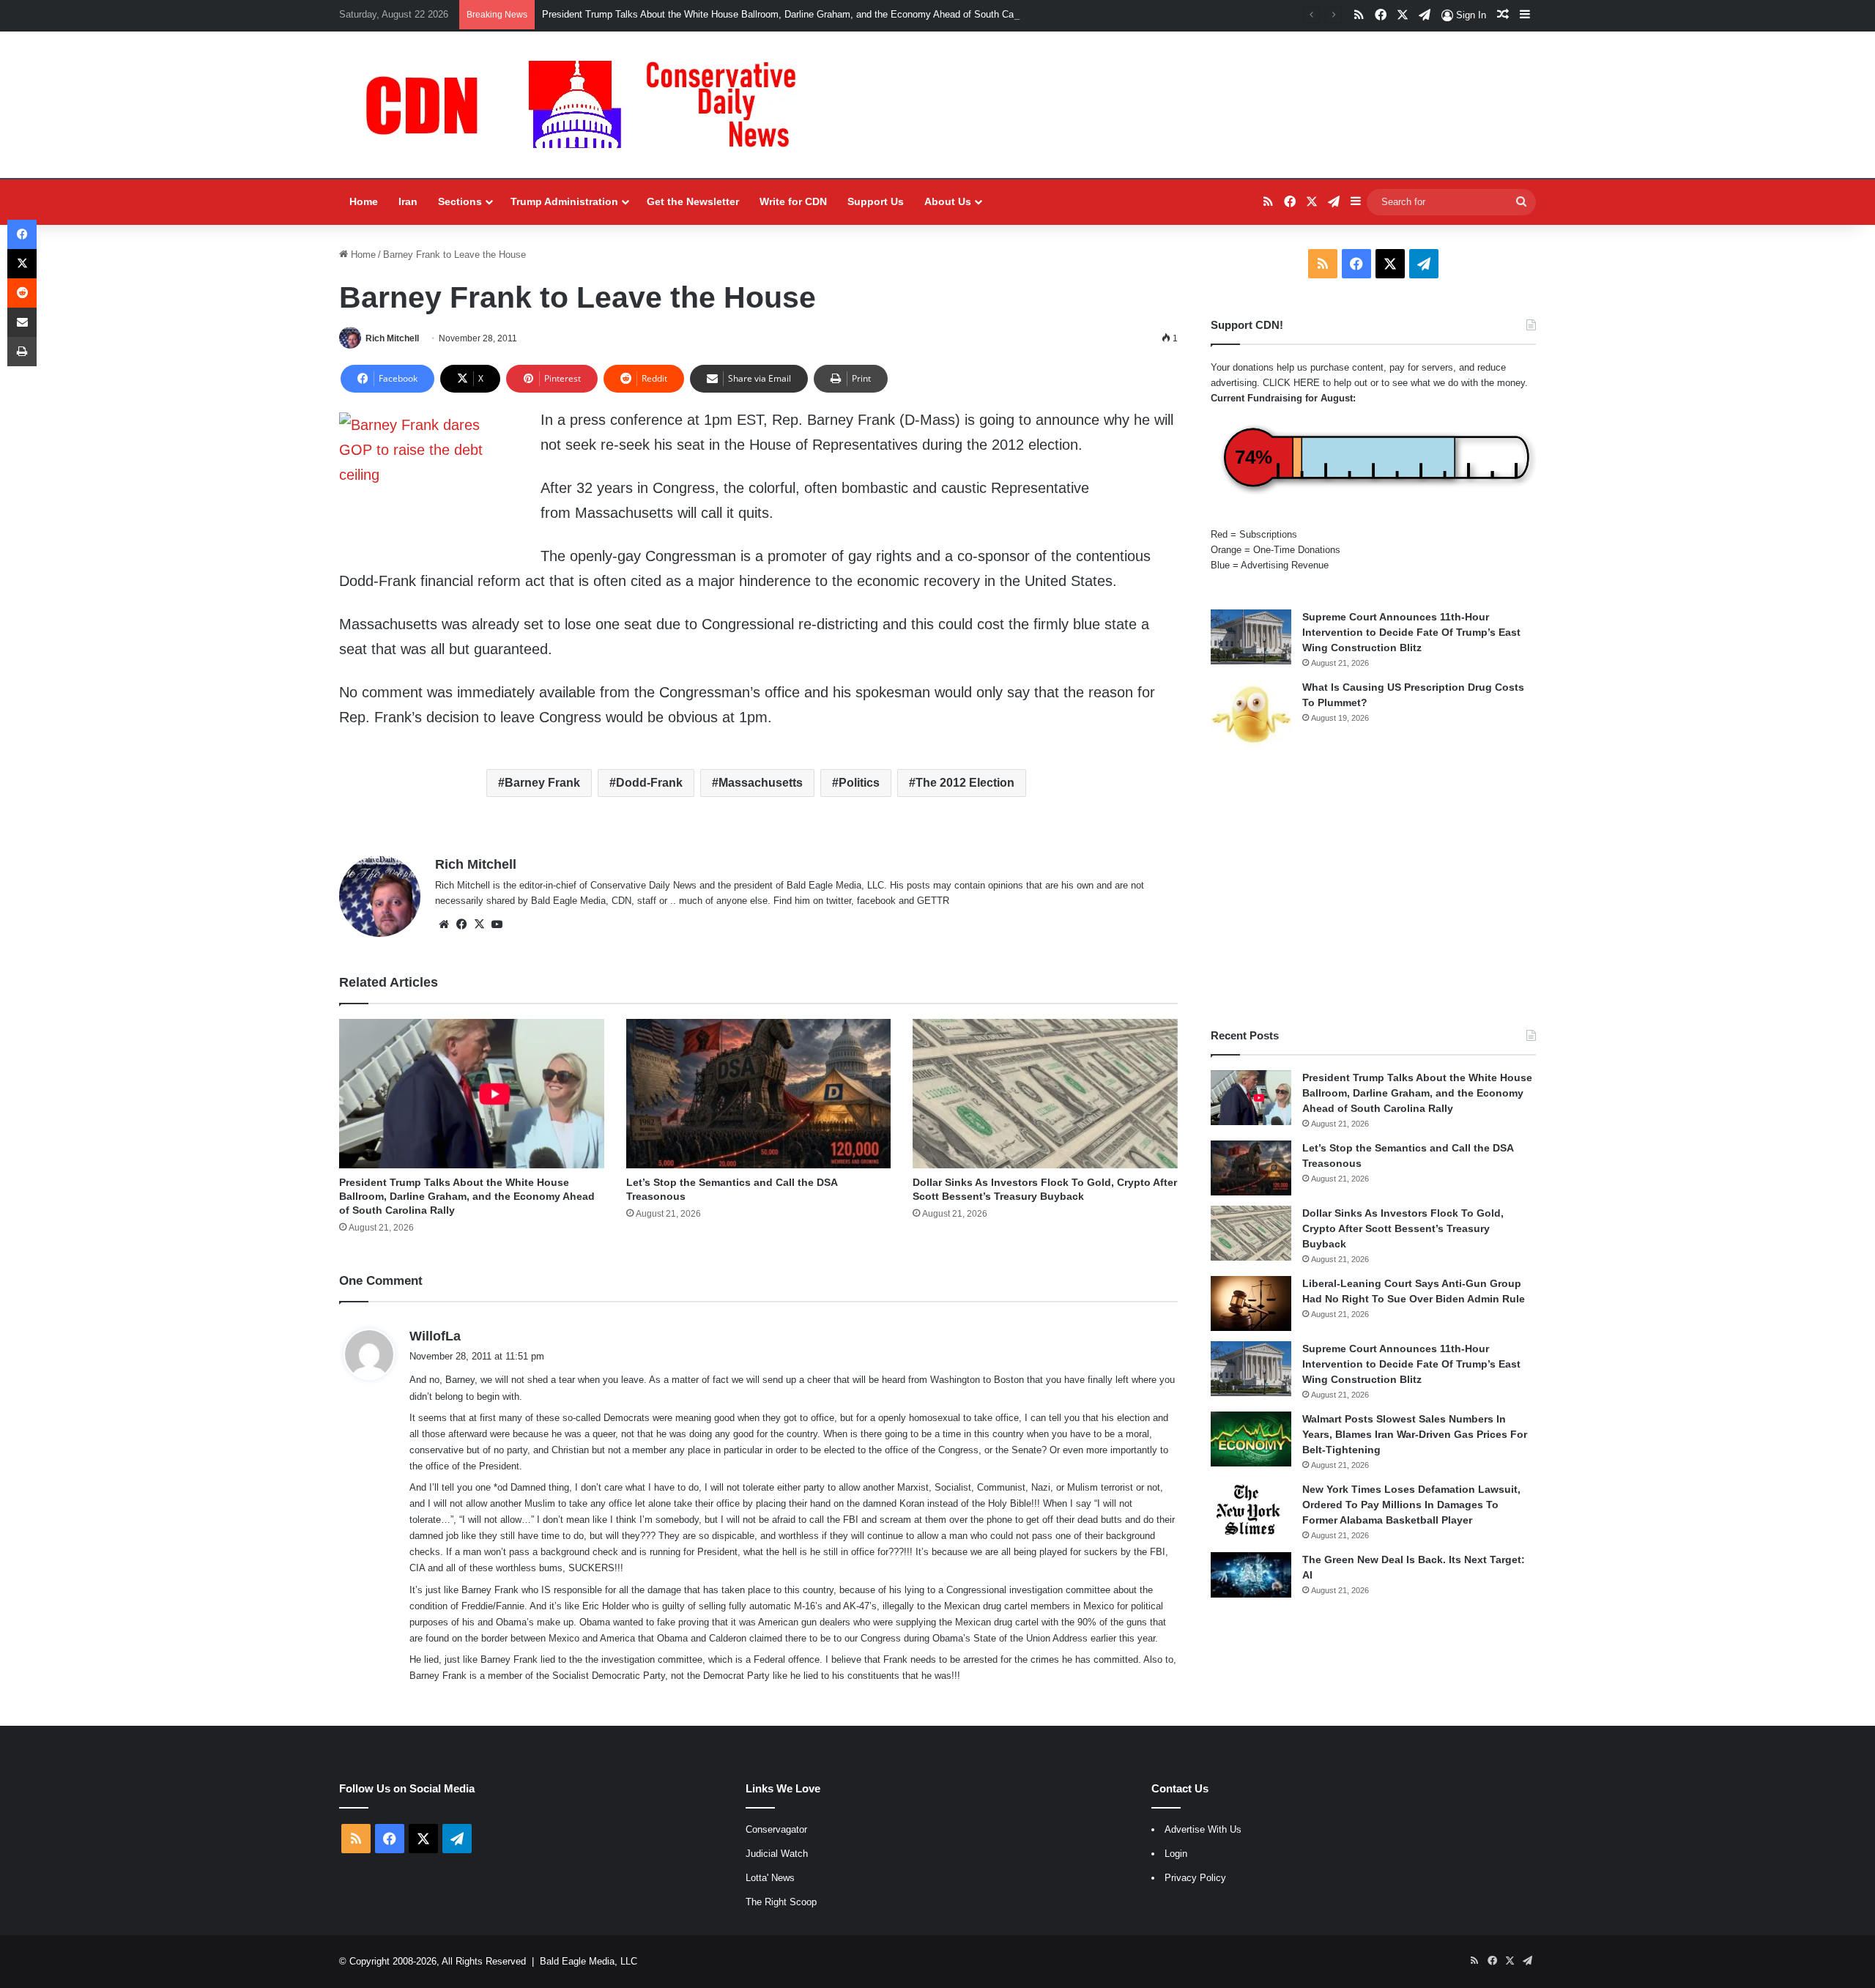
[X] (479, 924)
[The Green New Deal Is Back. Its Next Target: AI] (1251, 1575)
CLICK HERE (1291, 383)
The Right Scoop (781, 1902)
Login (1176, 1854)
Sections (460, 201)
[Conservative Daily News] (588, 105)
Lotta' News (770, 1878)
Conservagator (776, 1829)
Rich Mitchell (392, 338)
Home (364, 201)
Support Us (876, 201)
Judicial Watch (777, 1854)
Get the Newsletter (693, 201)
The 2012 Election (965, 783)
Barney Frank (542, 783)
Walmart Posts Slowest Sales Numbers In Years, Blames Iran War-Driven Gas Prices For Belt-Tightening (1415, 1434)
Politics (859, 783)
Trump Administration (564, 201)
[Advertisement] (1373, 889)
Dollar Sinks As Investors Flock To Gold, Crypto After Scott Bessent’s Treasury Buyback (1403, 1228)
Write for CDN (793, 201)
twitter (839, 901)
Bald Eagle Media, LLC (589, 1961)
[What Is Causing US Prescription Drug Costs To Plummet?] (1251, 715)
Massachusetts (761, 783)
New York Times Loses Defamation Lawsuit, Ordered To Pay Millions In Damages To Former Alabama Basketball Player (1411, 1505)
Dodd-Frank (649, 783)
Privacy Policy (1195, 1878)
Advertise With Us (1203, 1829)
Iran (408, 201)
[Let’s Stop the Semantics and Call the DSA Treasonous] (759, 1094)
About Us (948, 201)
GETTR (933, 901)
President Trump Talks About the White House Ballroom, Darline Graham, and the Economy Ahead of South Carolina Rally (801, 14)
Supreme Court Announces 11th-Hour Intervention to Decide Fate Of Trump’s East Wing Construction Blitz (1411, 632)
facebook (876, 901)
